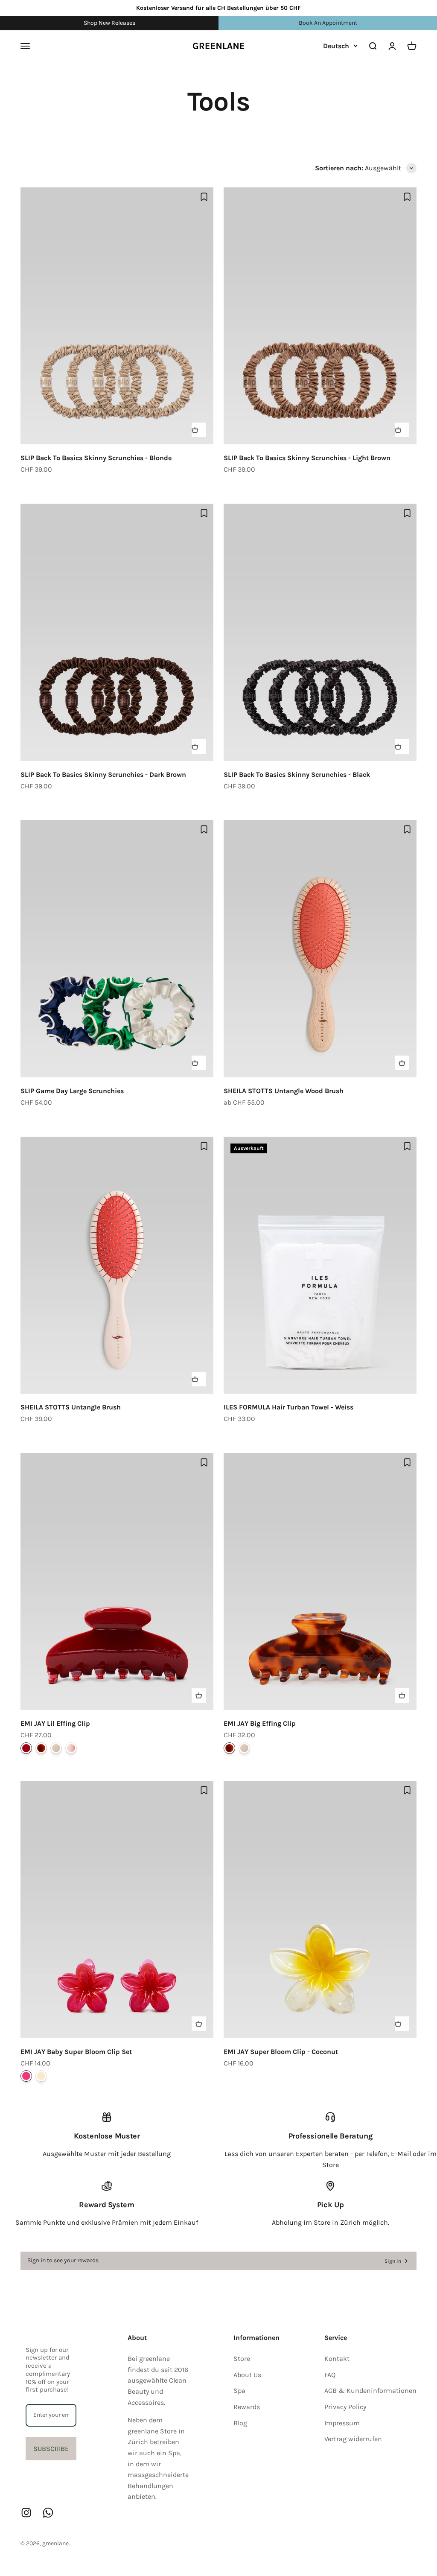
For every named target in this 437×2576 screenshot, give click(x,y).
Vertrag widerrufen (353, 2439)
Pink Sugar (71, 1748)
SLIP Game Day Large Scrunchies (72, 1091)
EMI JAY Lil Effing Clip (55, 1723)
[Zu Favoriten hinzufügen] (204, 197)
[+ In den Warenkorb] (199, 430)
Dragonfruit (26, 2076)
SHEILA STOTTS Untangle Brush (71, 1407)
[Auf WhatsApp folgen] (48, 2513)
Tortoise (41, 1748)
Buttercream (56, 1748)
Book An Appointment (328, 23)
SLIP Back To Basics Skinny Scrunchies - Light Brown (307, 458)
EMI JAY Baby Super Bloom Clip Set (76, 2052)
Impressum (342, 2423)
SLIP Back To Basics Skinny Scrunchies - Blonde (96, 458)
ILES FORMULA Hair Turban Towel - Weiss (288, 1407)
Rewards (247, 2407)
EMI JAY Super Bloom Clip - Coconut (281, 2052)
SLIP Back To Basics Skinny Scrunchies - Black (297, 775)
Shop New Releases (109, 23)
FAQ (330, 2375)
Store (242, 2359)
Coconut (41, 2076)
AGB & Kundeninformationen (370, 2391)
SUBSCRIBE (51, 2449)
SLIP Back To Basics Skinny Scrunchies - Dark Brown (103, 775)
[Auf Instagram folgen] (26, 2513)
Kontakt (337, 2359)
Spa (239, 2391)
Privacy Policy (345, 2407)
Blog (240, 2423)
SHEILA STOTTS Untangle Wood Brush (284, 1091)
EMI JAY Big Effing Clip (260, 1723)
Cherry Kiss (26, 1748)
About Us (247, 2375)
